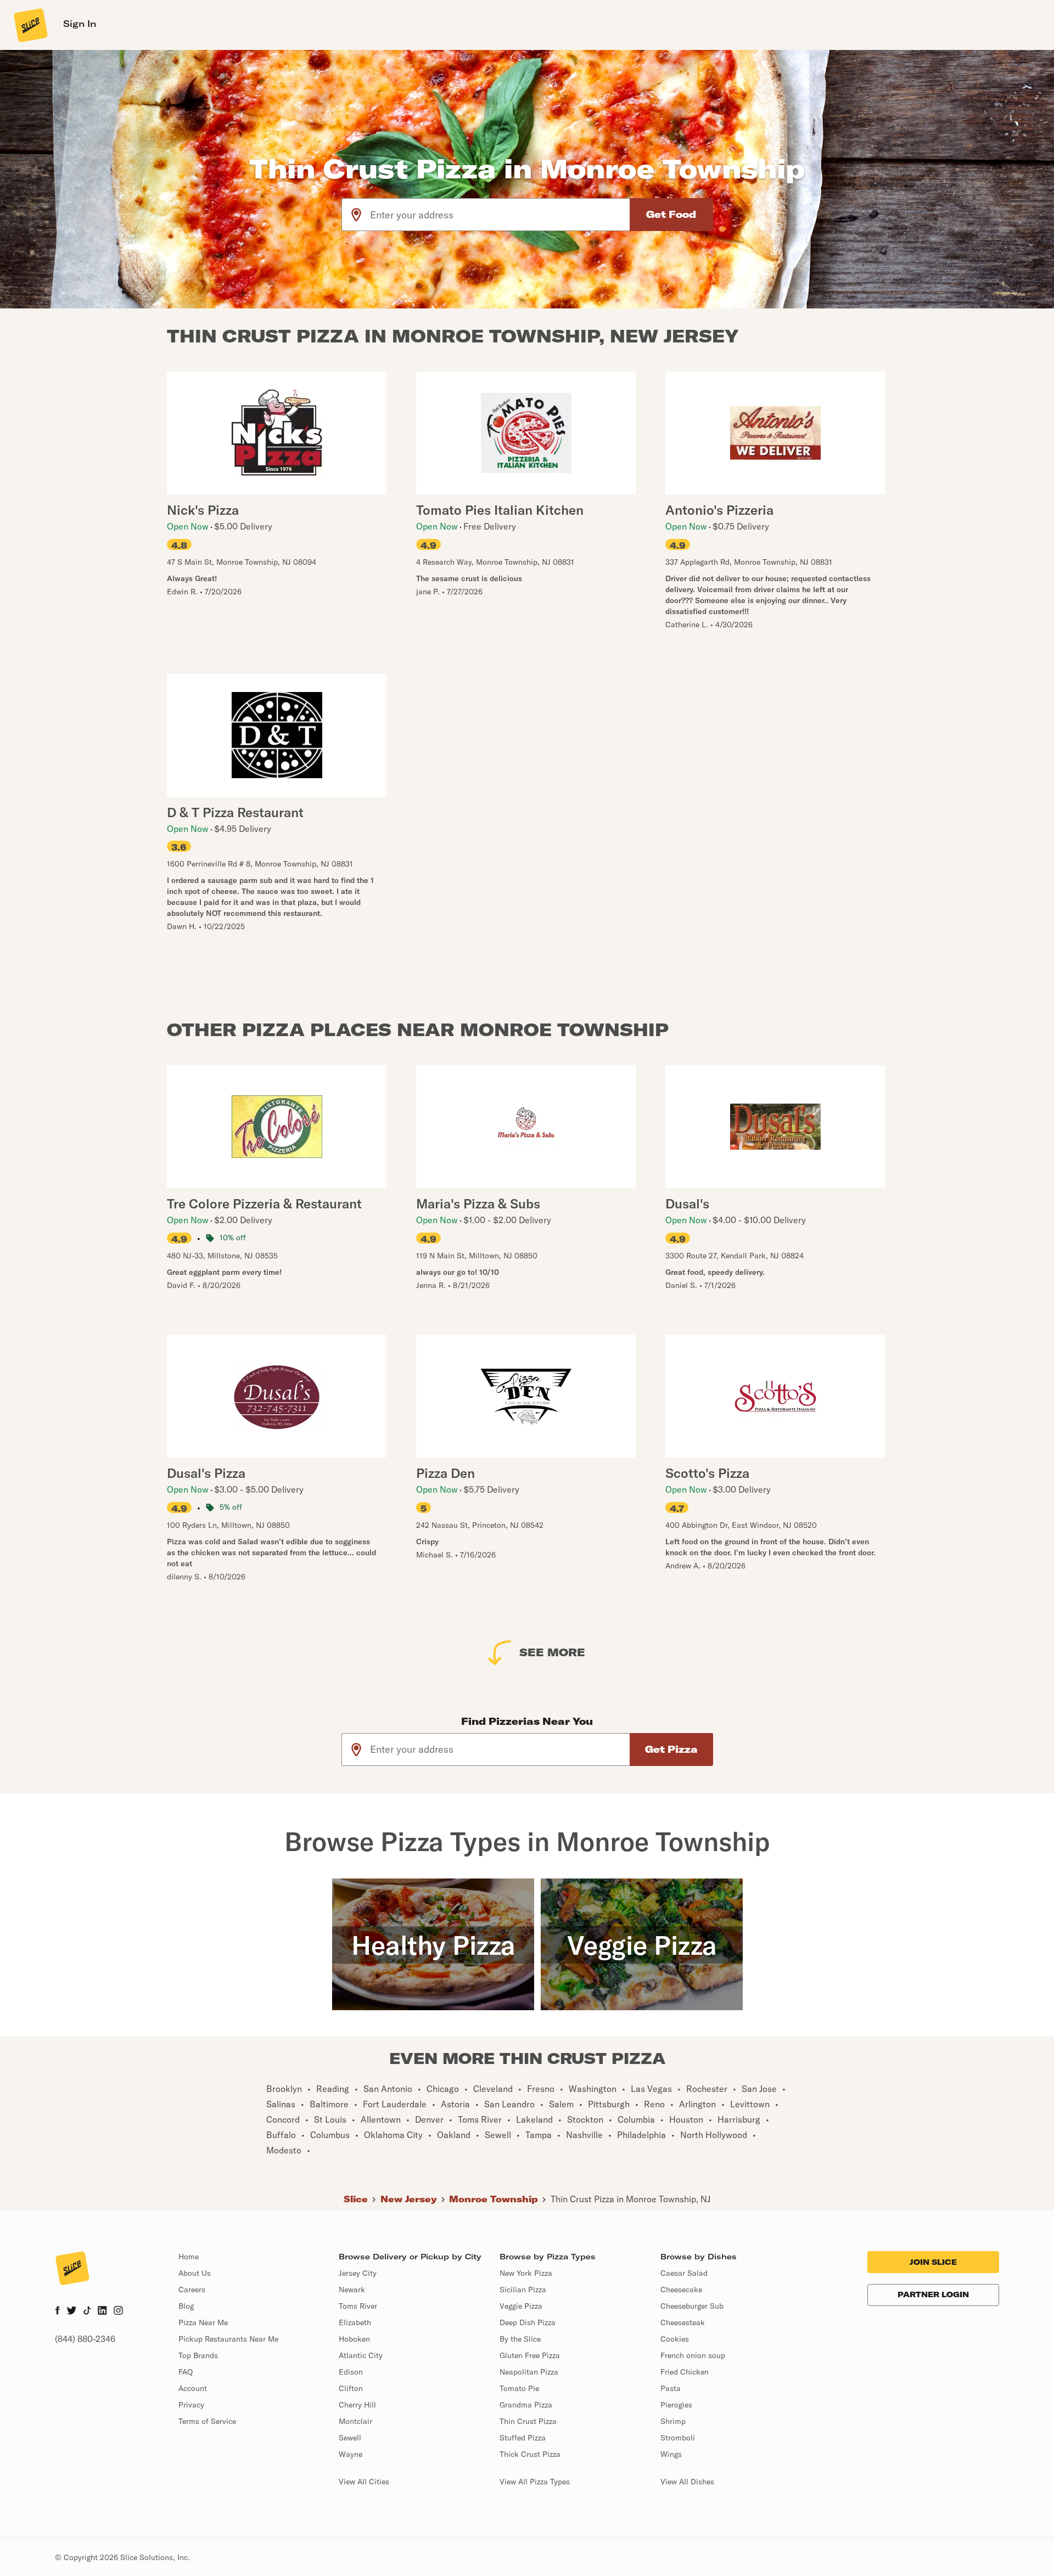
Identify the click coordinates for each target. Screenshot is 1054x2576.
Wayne (351, 2454)
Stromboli (678, 2438)
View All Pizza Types (535, 2482)
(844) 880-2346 (85, 2339)
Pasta (671, 2388)
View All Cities (364, 2482)
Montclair (355, 2421)
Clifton (351, 2388)
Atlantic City (361, 2355)
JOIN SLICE (933, 2262)
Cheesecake (681, 2290)
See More (552, 1652)
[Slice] (30, 25)
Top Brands (198, 2355)
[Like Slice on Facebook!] (57, 2311)
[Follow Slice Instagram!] (119, 2311)
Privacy (191, 2405)
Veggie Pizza (521, 2306)
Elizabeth (355, 2322)
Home (189, 2257)
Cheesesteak (683, 2322)
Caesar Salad (684, 2273)
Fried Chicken (685, 2372)
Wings (671, 2454)
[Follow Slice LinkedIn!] (102, 2311)
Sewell (350, 2438)
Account (193, 2388)
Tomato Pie (519, 2388)
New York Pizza (526, 2273)
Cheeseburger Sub (692, 2306)
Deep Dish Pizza (528, 2322)
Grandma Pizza (526, 2405)
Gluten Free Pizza (530, 2355)
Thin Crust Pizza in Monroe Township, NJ (630, 2199)
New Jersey (409, 2199)
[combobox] (500, 215)
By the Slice (520, 2339)
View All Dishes (687, 2482)
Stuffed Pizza (523, 2438)
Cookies (675, 2339)
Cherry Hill (357, 2405)
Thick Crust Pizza (530, 2454)
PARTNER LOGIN (933, 2294)
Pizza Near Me (203, 2322)
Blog (186, 2306)
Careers (192, 2290)
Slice (356, 2199)
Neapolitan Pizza (529, 2372)
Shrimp (673, 2421)
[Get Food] (671, 215)
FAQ (186, 2372)
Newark (352, 2290)
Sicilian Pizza (523, 2290)
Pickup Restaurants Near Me (228, 2339)
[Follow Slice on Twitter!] (72, 2311)
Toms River (358, 2306)
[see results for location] (356, 215)
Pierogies (676, 2405)
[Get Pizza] (671, 1750)
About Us (195, 2273)
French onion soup (693, 2355)
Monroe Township (494, 2199)
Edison (351, 2372)
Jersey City (358, 2273)
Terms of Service (207, 2421)
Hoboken (354, 2339)
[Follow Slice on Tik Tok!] (87, 2311)
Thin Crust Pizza (528, 2421)
